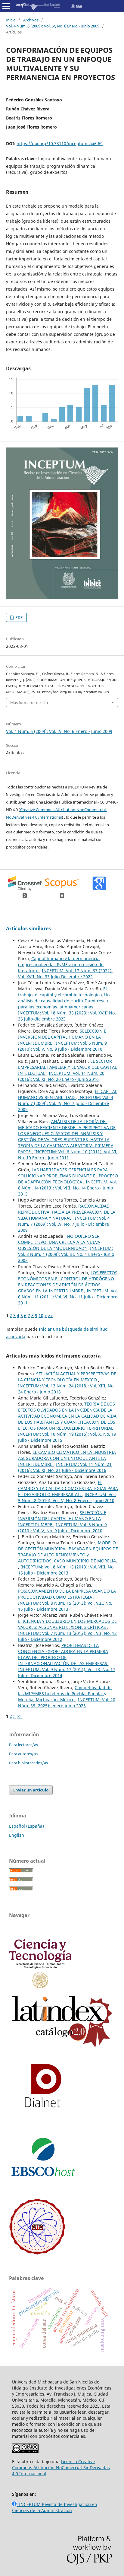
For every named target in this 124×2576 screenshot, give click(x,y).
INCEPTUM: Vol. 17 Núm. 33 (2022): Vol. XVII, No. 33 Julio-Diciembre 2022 (65, 974)
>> (51, 1315)
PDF (19, 617)
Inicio (11, 20)
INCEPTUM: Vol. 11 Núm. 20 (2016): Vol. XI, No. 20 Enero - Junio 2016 (61, 1076)
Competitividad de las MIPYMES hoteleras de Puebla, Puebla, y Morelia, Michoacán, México (65, 1694)
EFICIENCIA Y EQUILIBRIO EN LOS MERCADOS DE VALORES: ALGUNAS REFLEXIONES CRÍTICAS (67, 1624)
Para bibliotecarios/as (28, 1763)
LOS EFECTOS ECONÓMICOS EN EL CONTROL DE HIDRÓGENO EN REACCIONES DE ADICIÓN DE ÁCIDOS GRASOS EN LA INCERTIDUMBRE (68, 1282)
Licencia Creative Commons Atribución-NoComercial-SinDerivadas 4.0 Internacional (61, 2468)
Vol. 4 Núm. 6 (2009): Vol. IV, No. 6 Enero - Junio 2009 (53, 26)
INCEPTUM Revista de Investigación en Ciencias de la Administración (55, 2507)
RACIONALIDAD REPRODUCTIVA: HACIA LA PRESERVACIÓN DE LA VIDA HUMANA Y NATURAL (67, 1212)
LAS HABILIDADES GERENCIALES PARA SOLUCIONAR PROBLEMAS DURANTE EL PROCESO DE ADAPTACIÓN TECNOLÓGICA (68, 1176)
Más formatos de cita (29, 702)
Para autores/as (23, 1754)
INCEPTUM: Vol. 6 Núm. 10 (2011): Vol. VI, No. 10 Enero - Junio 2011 (68, 1155)
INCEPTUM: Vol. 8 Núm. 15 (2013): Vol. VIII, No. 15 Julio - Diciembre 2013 (66, 1570)
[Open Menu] (6, 6)
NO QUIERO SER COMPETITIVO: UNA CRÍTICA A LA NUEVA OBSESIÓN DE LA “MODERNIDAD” (59, 1242)
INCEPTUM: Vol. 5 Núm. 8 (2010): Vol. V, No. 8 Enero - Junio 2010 (67, 1497)
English (17, 1835)
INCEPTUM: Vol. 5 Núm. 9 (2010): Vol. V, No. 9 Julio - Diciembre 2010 (62, 1046)
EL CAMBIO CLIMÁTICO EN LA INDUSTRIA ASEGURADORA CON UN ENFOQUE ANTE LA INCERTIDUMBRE (67, 1458)
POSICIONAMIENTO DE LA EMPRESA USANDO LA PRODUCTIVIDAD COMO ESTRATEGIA (67, 1594)
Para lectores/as (23, 1745)
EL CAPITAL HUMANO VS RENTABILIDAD (68, 1094)
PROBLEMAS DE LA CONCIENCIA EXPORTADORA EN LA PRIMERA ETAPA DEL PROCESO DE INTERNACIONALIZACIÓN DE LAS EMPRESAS (63, 1654)
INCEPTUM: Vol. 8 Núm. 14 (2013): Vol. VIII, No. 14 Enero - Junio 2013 (68, 1188)
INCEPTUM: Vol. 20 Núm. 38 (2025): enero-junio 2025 (67, 1703)
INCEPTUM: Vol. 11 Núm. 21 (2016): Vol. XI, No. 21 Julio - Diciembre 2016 (65, 1467)
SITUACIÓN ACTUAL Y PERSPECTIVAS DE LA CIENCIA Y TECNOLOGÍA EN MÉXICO (67, 1377)
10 (41, 1315)
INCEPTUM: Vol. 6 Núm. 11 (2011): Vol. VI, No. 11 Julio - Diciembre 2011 (68, 1297)
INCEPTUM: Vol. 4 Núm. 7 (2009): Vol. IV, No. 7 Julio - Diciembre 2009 (66, 1103)
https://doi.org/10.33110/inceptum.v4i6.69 (60, 143)
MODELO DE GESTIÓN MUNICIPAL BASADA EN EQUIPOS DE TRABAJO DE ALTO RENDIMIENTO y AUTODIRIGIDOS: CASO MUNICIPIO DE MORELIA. (68, 1552)
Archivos (31, 20)
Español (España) (26, 1826)
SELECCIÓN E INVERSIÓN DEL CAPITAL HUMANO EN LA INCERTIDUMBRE (62, 1037)
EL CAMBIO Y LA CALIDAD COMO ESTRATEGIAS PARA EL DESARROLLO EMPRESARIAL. (68, 1488)
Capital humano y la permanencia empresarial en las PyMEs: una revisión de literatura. (61, 965)
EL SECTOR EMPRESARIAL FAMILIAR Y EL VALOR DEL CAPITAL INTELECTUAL (67, 1067)
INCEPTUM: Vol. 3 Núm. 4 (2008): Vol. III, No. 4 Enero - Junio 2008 (66, 1254)
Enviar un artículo (31, 1790)
